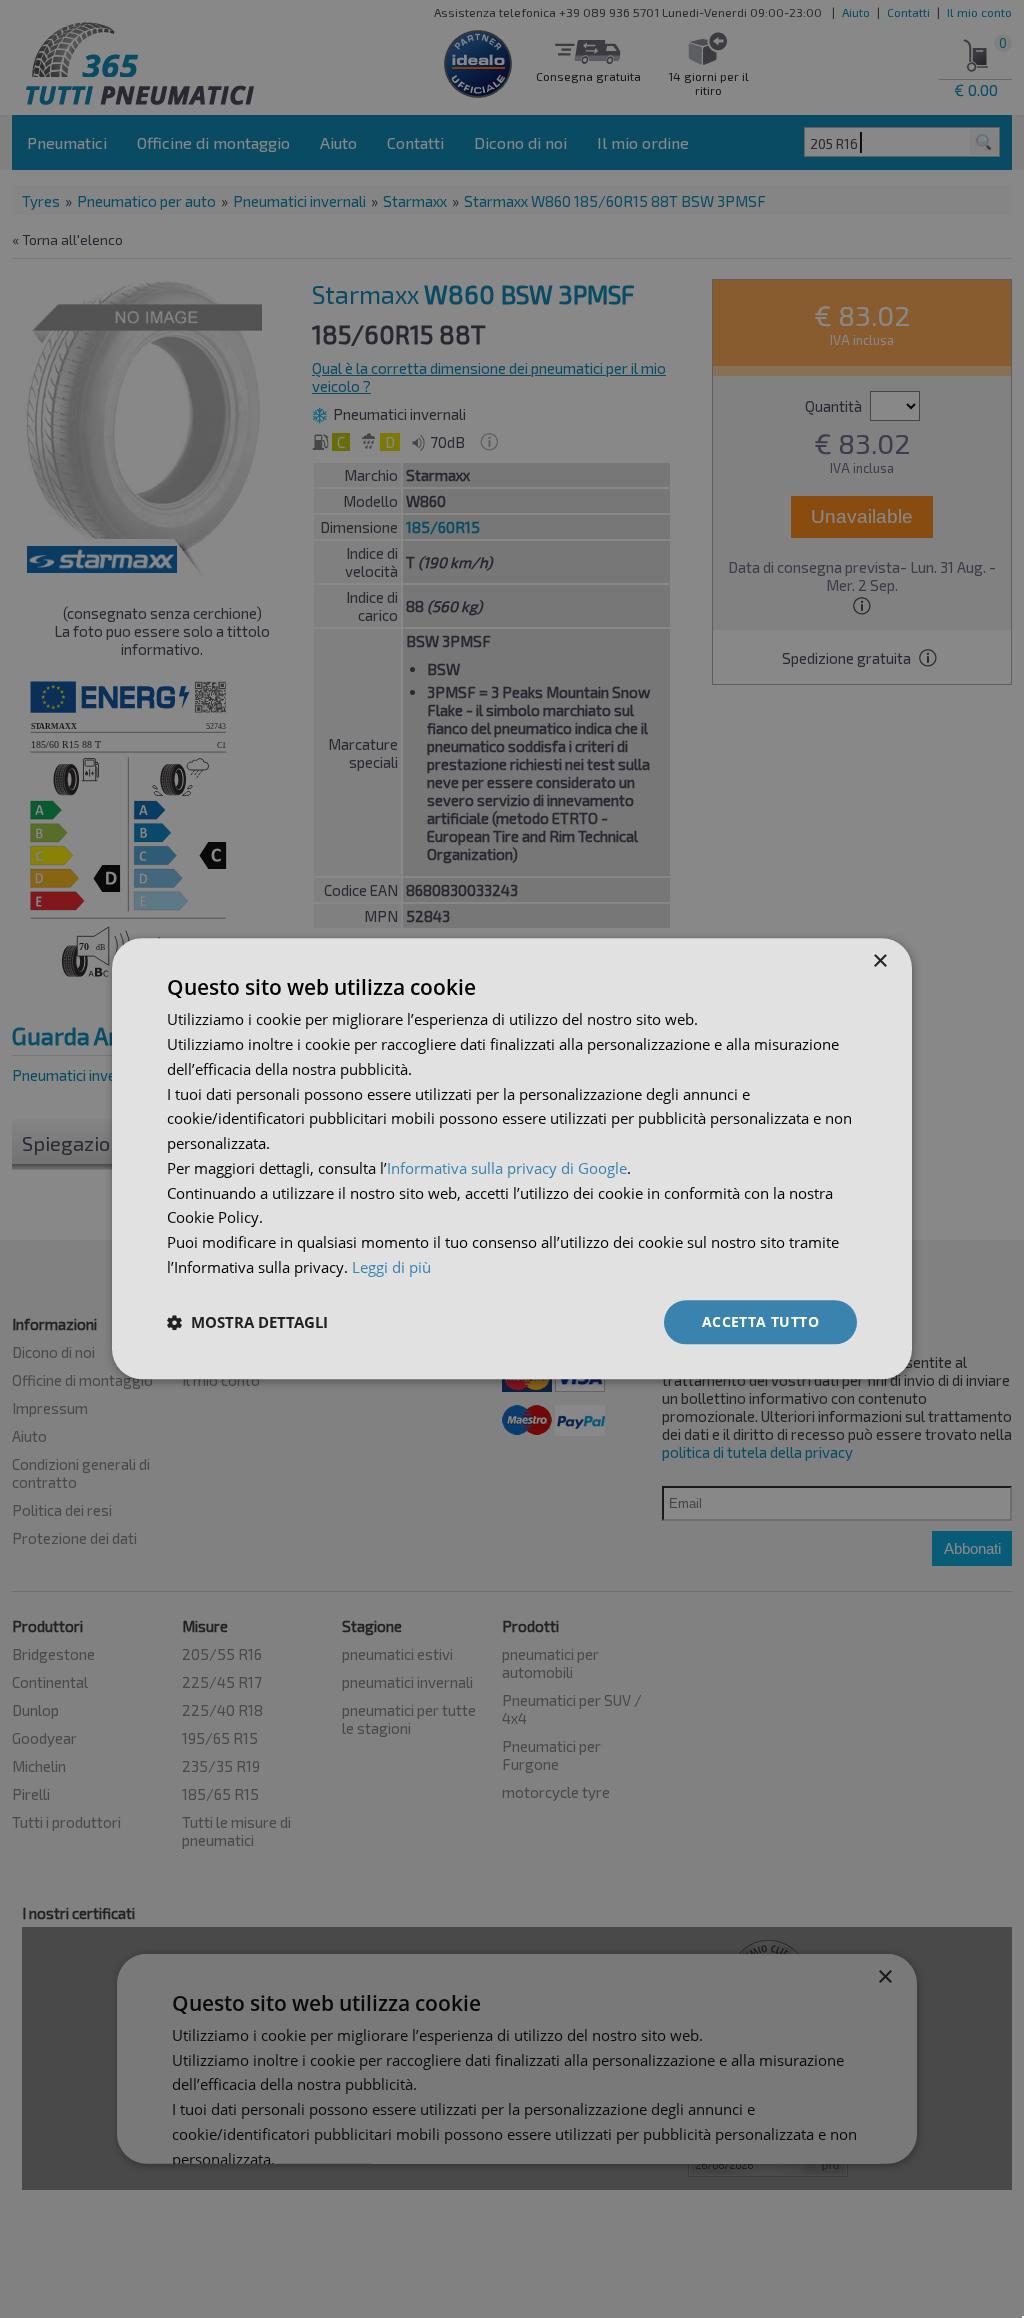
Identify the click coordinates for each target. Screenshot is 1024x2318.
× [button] (879, 961)
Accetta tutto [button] (760, 1321)
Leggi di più (391, 1267)
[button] (247, 1322)
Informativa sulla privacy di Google (507, 1168)
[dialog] (512, 1158)
